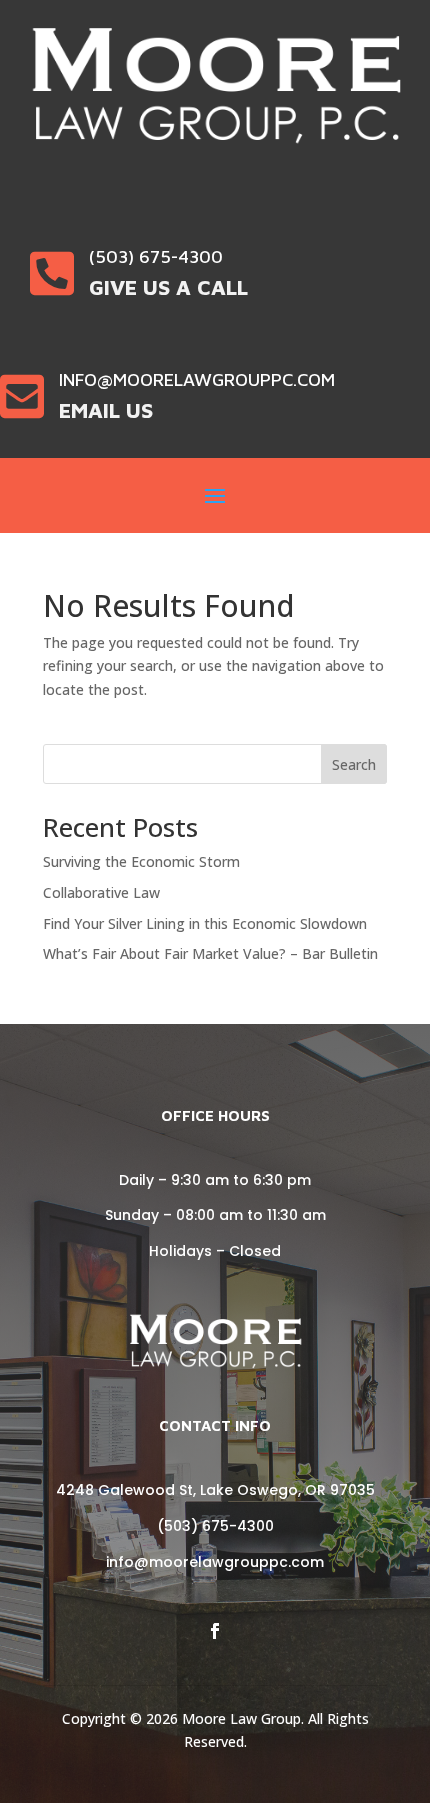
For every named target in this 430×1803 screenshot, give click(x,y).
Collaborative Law (101, 892)
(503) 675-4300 (215, 1526)
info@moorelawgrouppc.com (215, 1562)
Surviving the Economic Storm (141, 861)
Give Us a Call (168, 287)
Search (354, 764)
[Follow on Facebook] (215, 1631)
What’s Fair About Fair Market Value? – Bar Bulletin (210, 953)
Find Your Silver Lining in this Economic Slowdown (205, 923)
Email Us (106, 410)
